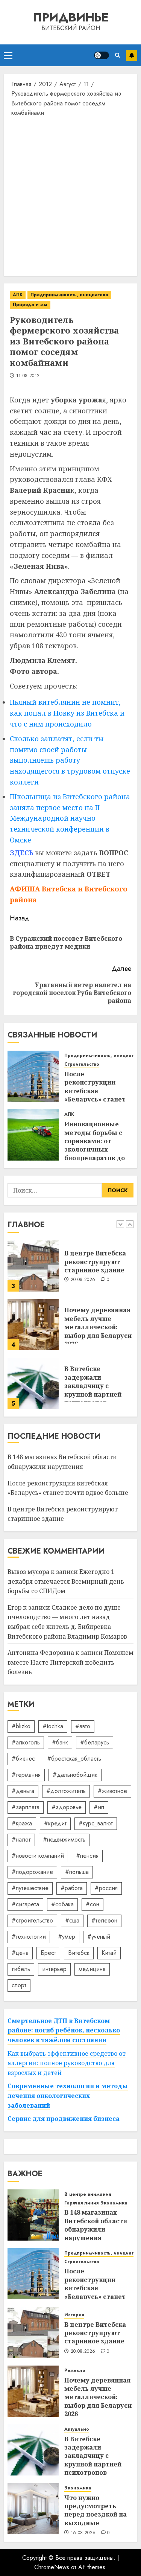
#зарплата (26, 1807)
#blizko (21, 1726)
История (74, 2315)
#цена (20, 1953)
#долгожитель (66, 1791)
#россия (106, 1888)
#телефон (104, 1920)
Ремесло (75, 2371)
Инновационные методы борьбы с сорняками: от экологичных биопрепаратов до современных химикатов (95, 1149)
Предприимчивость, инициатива (69, 295)
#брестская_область (74, 1759)
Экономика (114, 2203)
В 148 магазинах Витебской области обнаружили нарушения (96, 2225)
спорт (19, 1985)
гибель (21, 1969)
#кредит (55, 1823)
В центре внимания (88, 2194)
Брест (48, 1953)
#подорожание (32, 1872)
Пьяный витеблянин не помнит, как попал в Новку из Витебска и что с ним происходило (67, 713)
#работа (72, 1888)
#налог (21, 1839)
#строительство (32, 1920)
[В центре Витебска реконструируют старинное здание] (33, 1266)
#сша (72, 1920)
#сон (92, 1904)
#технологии (29, 1937)
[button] (8, 55)
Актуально (77, 2429)
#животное (112, 1791)
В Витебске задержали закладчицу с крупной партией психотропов (93, 1386)
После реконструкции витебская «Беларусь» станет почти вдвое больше (98, 1091)
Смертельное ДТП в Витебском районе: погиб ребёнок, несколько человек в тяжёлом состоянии (64, 2030)
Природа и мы (30, 305)
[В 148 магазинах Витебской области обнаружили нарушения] (33, 2215)
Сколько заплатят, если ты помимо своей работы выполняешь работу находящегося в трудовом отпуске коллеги (70, 760)
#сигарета (25, 1904)
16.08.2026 (83, 2533)
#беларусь (95, 1742)
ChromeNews (52, 2567)
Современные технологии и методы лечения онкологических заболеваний (68, 2095)
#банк (60, 1742)
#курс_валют (96, 1823)
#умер (67, 1937)
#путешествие (30, 1888)
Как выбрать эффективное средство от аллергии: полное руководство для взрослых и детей (67, 2063)
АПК (18, 295)
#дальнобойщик (75, 1775)
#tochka (53, 1726)
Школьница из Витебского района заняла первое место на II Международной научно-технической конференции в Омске (70, 818)
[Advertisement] (70, 196)
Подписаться (132, 55)
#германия (26, 1775)
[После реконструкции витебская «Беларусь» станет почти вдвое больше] (33, 1076)
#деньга (23, 1791)
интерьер (54, 1969)
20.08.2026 (83, 1280)
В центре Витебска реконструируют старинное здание (95, 1262)
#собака (62, 1904)
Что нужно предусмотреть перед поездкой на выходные (96, 2510)
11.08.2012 (28, 376)
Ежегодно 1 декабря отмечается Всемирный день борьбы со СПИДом (66, 1581)
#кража (22, 1823)
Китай (109, 1953)
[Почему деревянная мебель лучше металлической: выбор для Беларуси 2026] (33, 1325)
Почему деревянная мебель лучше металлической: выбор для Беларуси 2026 (98, 1327)
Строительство (82, 1064)
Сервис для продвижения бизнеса (64, 2119)
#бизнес (23, 1759)
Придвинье (71, 17)
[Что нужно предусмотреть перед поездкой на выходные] (33, 2509)
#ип (99, 1807)
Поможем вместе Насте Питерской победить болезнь (70, 1662)
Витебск (79, 1953)
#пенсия (87, 1856)
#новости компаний (38, 1856)
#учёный (99, 1937)
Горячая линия (81, 2203)
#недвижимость (64, 1839)
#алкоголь (26, 1742)
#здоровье (67, 1807)
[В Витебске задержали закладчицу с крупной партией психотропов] (33, 1383)
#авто (83, 1726)
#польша (77, 1872)
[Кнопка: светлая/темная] (102, 55)
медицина (92, 1969)
